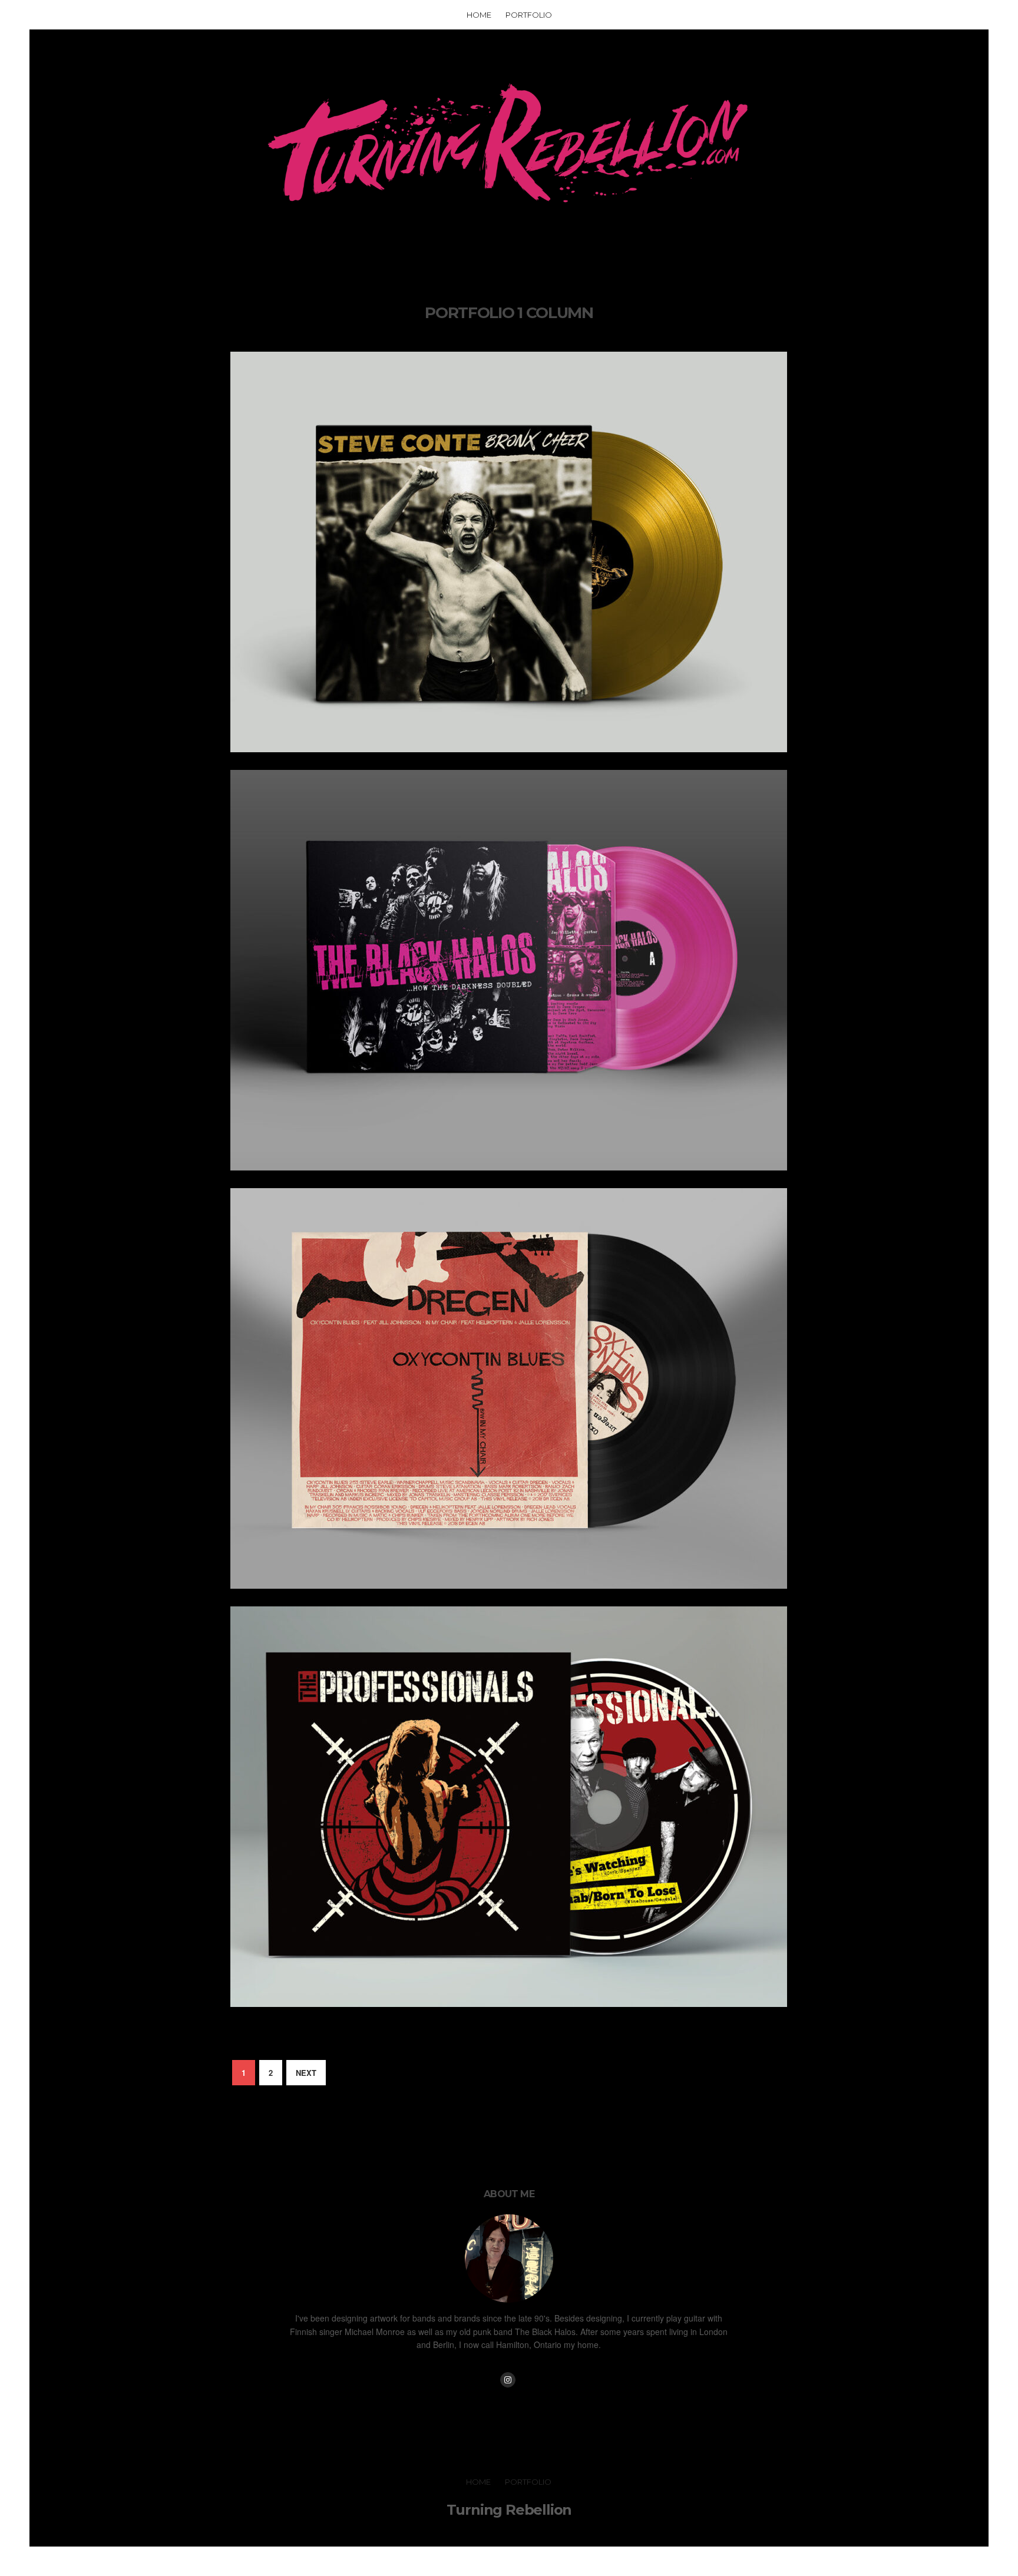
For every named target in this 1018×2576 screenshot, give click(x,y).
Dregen (509, 1589)
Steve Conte (509, 752)
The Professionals (509, 2007)
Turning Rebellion (509, 2510)
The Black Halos (509, 1170)
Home (479, 15)
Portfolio (529, 15)
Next (306, 2073)
